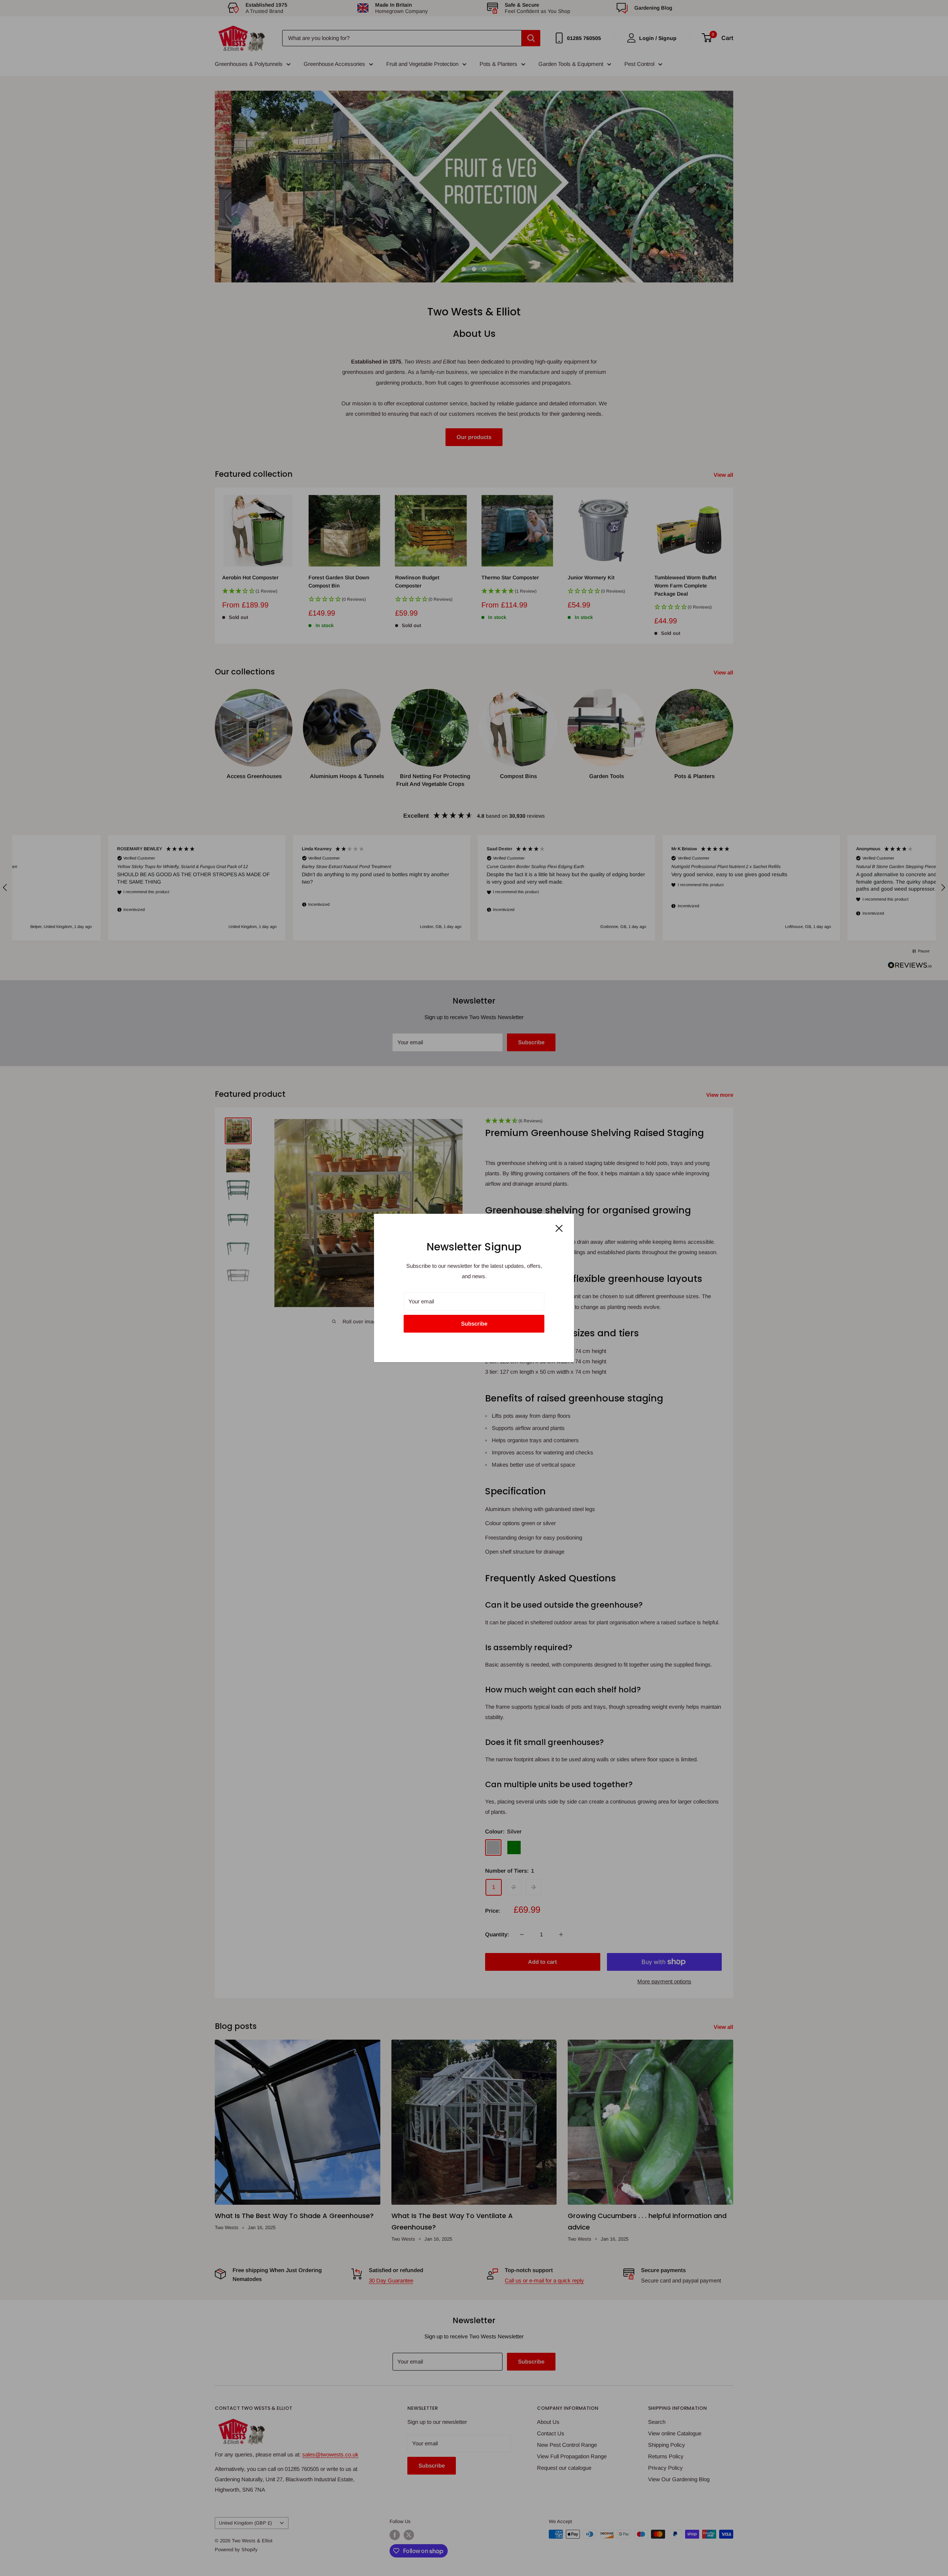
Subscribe (474, 1324)
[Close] (559, 1228)
